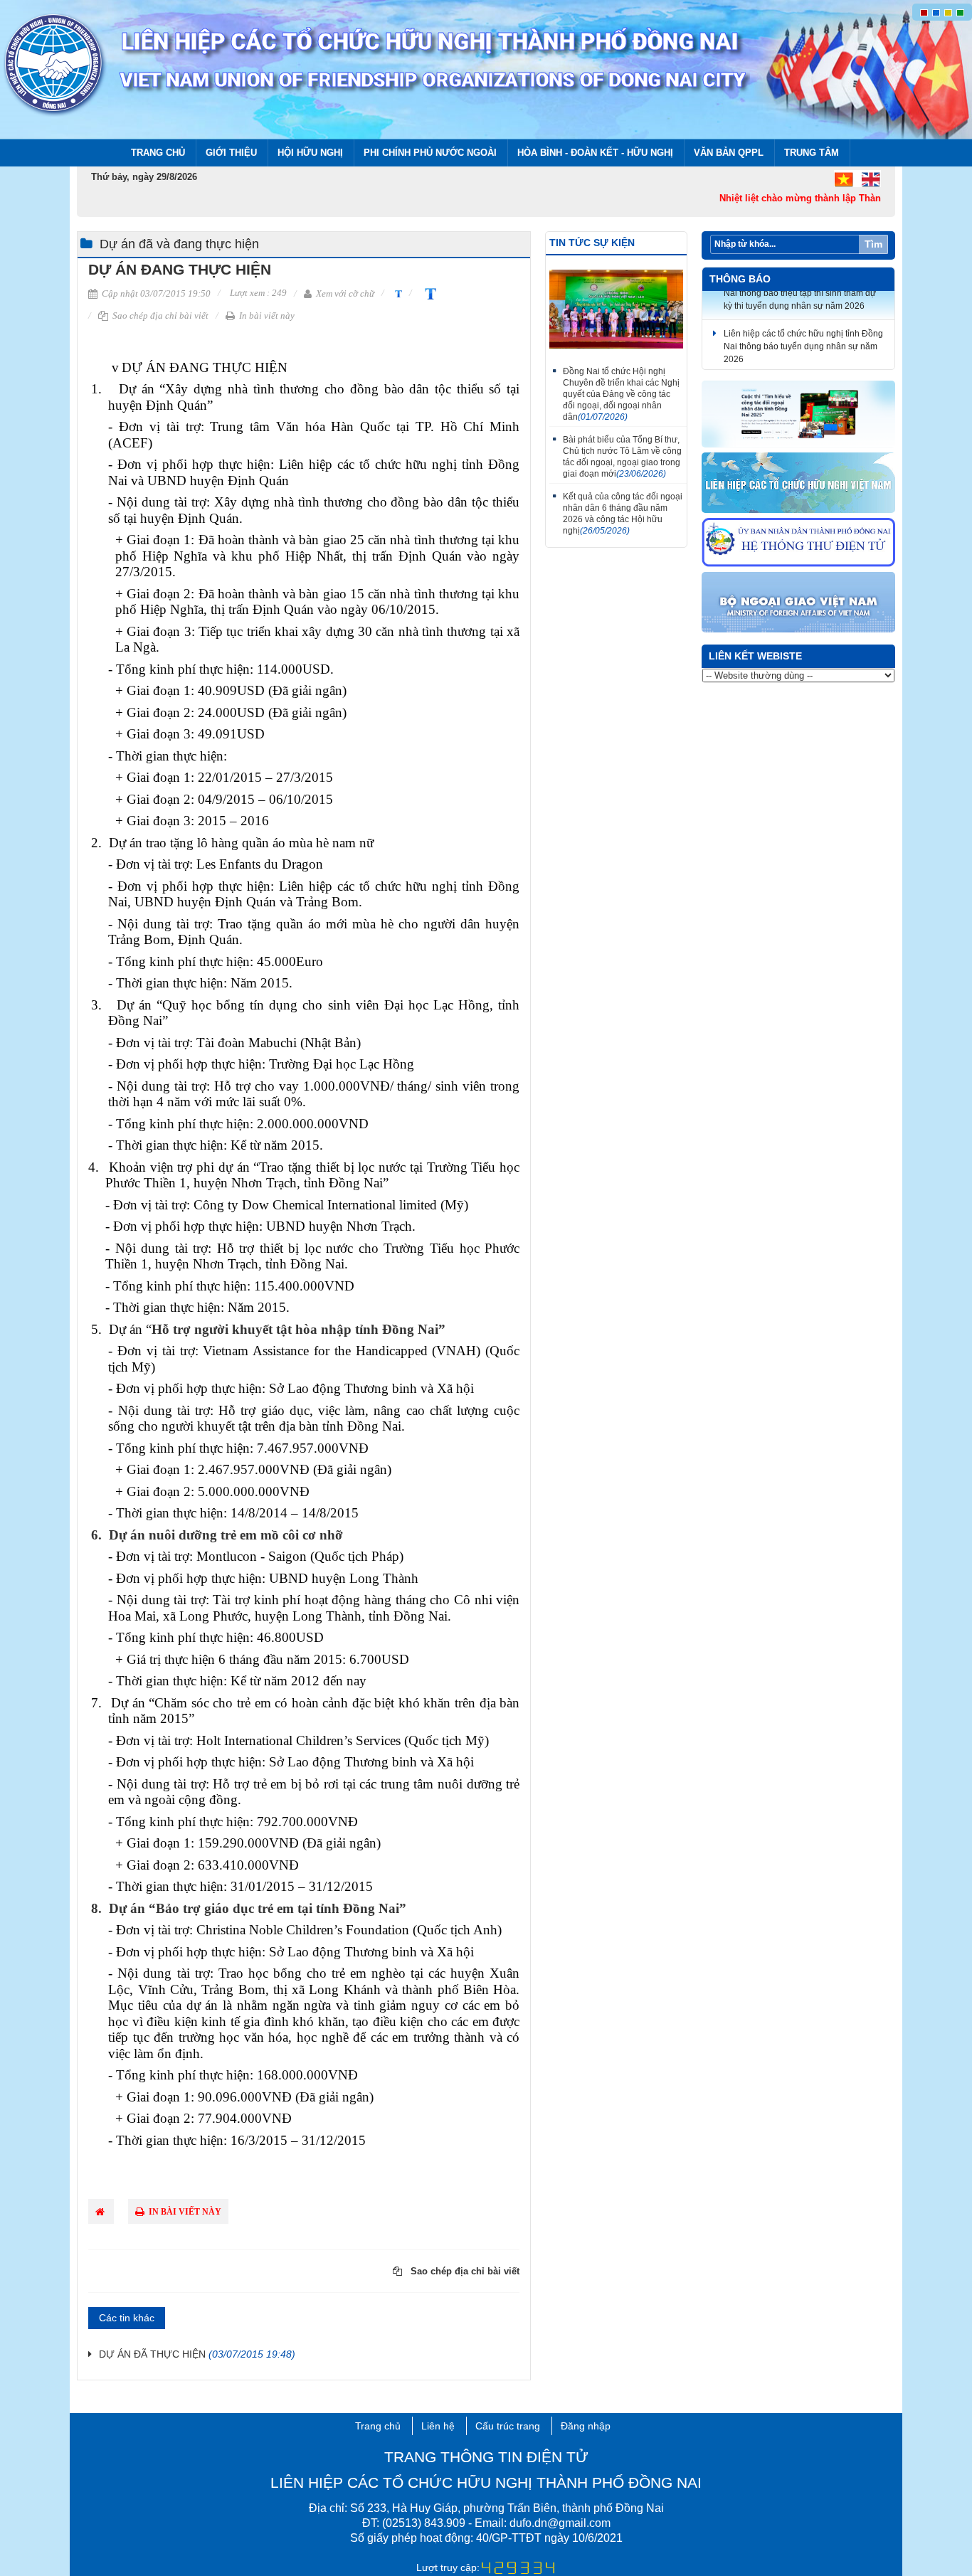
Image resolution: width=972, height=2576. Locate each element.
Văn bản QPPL (729, 153)
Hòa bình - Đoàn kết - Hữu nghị (595, 153)
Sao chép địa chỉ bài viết (159, 316)
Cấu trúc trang (508, 2426)
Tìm (873, 244)
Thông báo (740, 279)
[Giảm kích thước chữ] (397, 293)
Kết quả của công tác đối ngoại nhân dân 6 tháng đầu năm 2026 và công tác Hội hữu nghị (623, 514)
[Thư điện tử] (799, 543)
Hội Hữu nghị (310, 153)
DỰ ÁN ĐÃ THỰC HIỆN (197, 2354)
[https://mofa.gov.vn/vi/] (799, 603)
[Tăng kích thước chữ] (428, 293)
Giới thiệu (231, 153)
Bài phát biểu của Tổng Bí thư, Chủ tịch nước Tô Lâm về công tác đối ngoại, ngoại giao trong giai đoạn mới (622, 457)
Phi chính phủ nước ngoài (430, 153)
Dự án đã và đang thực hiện (179, 244)
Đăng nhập (586, 2426)
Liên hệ (438, 2426)
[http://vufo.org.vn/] (799, 483)
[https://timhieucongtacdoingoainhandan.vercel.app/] (799, 415)
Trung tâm (812, 153)
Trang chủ (158, 153)
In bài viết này (266, 316)
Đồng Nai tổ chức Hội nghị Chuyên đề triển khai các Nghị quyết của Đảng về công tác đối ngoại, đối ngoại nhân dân (621, 394)
